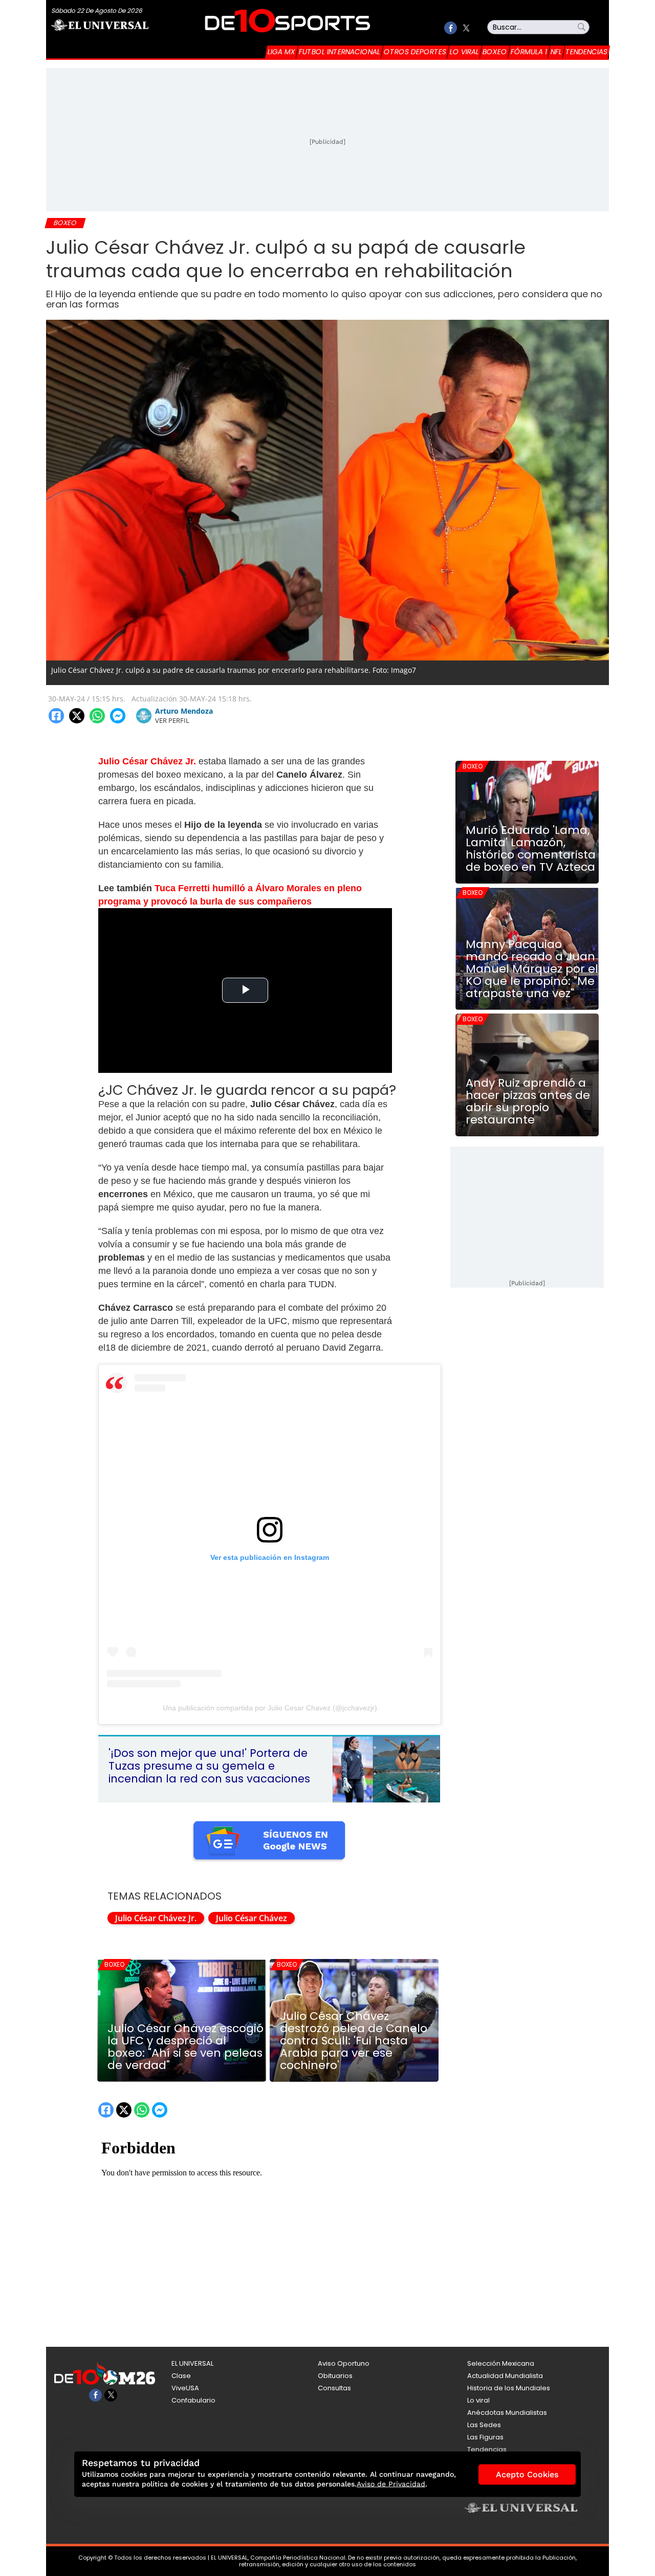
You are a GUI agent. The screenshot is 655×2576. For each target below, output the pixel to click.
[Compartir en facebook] (56, 716)
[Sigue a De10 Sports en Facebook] (451, 28)
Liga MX (281, 52)
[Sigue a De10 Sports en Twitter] (466, 28)
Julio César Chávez (252, 1918)
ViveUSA (185, 2388)
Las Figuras (485, 2437)
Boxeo (495, 52)
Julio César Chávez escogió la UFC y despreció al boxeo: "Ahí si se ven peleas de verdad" (185, 2047)
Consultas (334, 2388)
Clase (181, 2376)
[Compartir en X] (77, 716)
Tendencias (586, 52)
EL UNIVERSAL (192, 2363)
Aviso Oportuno (344, 2363)
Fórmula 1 (529, 52)
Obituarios (335, 2376)
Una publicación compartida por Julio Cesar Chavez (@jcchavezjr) (270, 1708)
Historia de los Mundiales (509, 2388)
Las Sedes (484, 2425)
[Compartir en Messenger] (118, 716)
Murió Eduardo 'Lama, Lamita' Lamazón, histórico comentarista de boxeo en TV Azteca (531, 849)
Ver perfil (172, 720)
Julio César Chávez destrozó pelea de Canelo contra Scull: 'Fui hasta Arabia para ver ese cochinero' (354, 2041)
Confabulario (193, 2400)
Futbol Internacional (340, 52)
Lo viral (464, 52)
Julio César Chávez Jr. (156, 1918)
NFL (556, 52)
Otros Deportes (415, 52)
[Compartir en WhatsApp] (97, 716)
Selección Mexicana (501, 2363)
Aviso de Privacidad (391, 2484)
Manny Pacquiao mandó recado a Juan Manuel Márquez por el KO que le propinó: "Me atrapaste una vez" (532, 969)
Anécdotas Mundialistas (507, 2413)
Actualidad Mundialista (505, 2376)
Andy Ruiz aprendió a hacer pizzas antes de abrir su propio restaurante (528, 1102)
